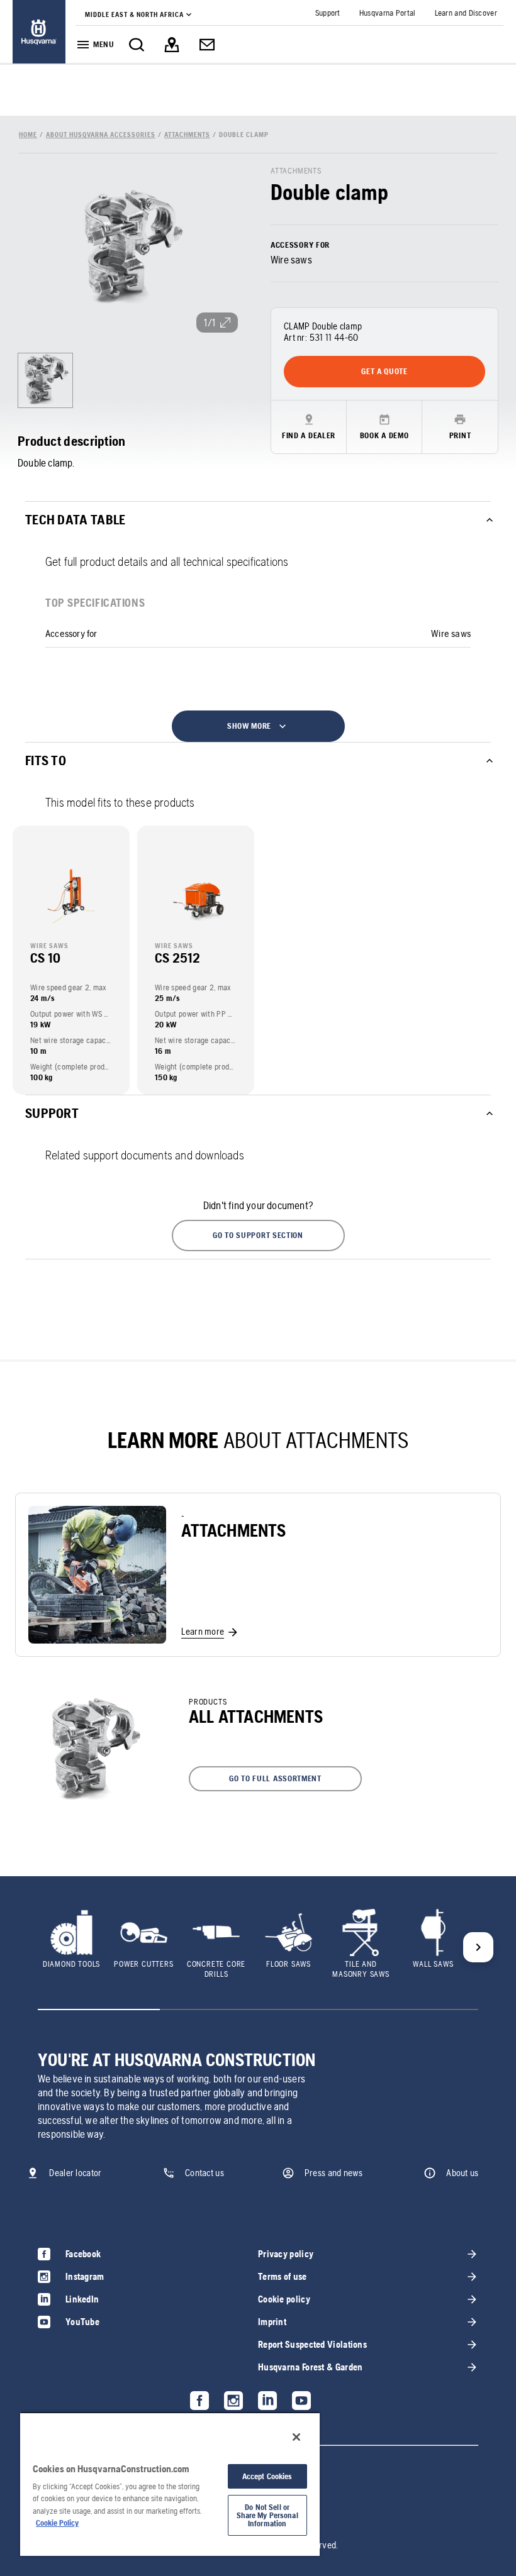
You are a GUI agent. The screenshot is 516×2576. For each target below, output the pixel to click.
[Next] (478, 1947)
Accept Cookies (267, 2476)
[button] (258, 1235)
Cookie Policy (57, 2523)
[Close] (296, 2437)
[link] (39, 32)
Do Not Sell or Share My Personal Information (267, 2515)
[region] (170, 2484)
